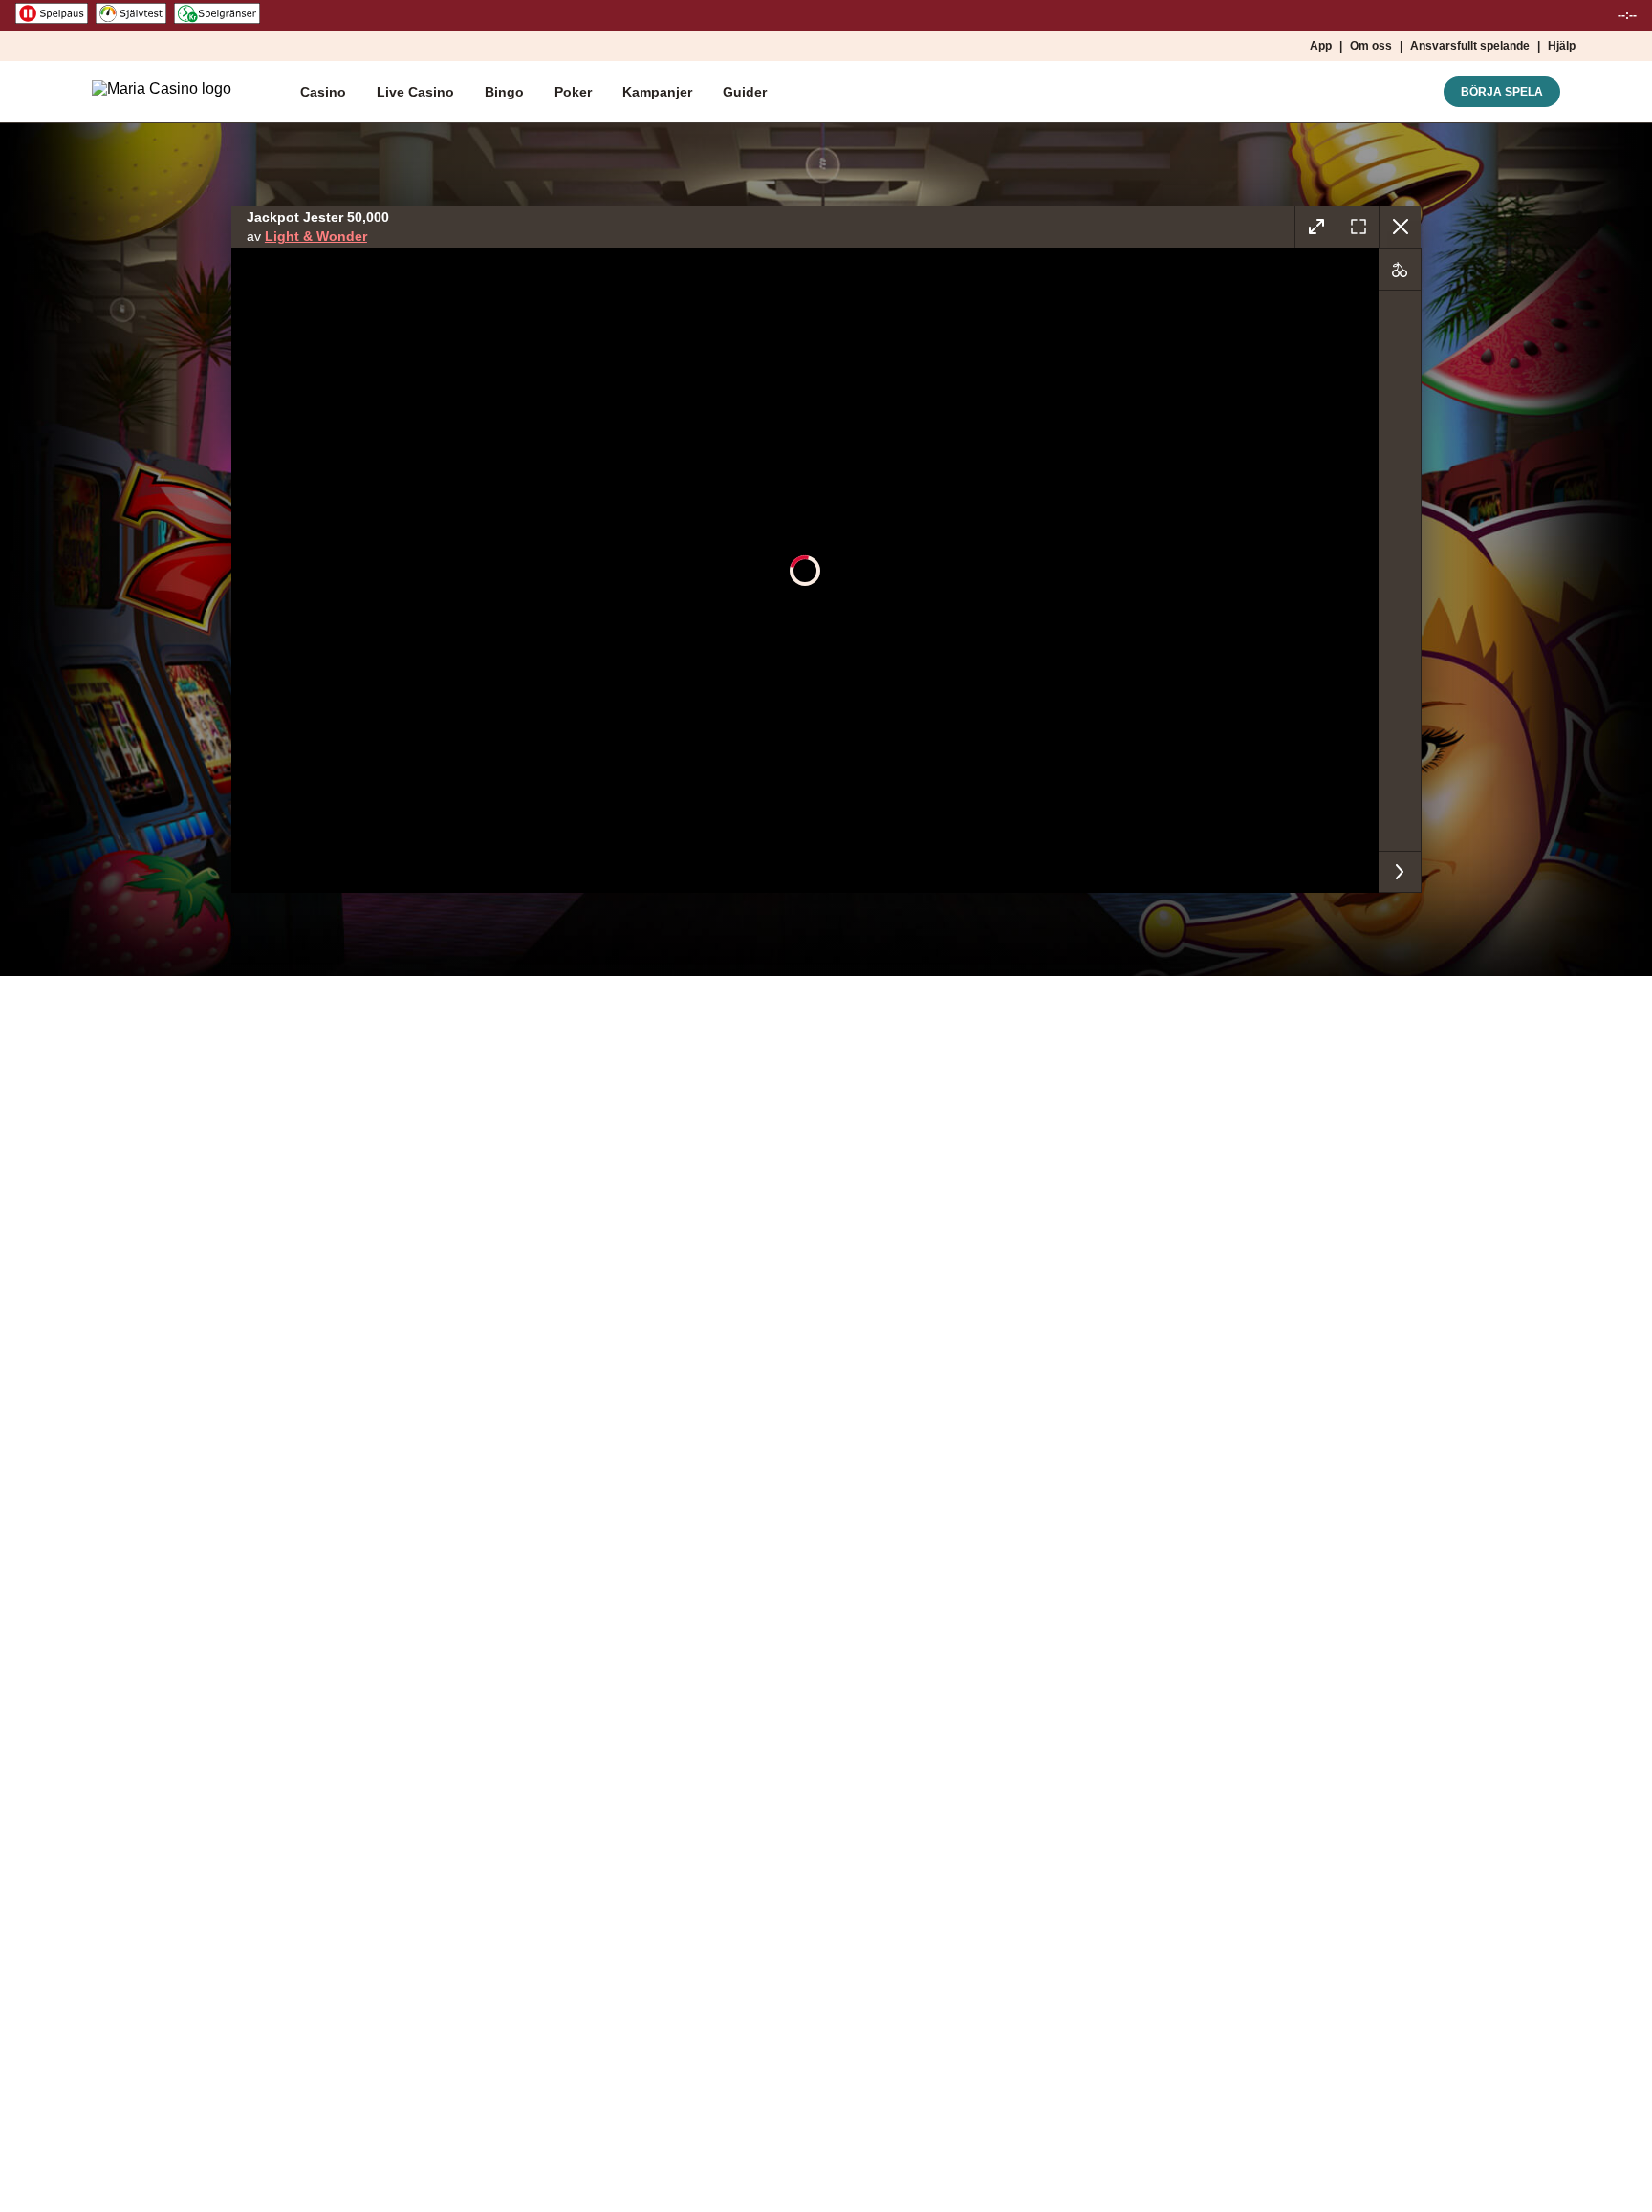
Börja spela (1502, 92)
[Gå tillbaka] (1400, 227)
